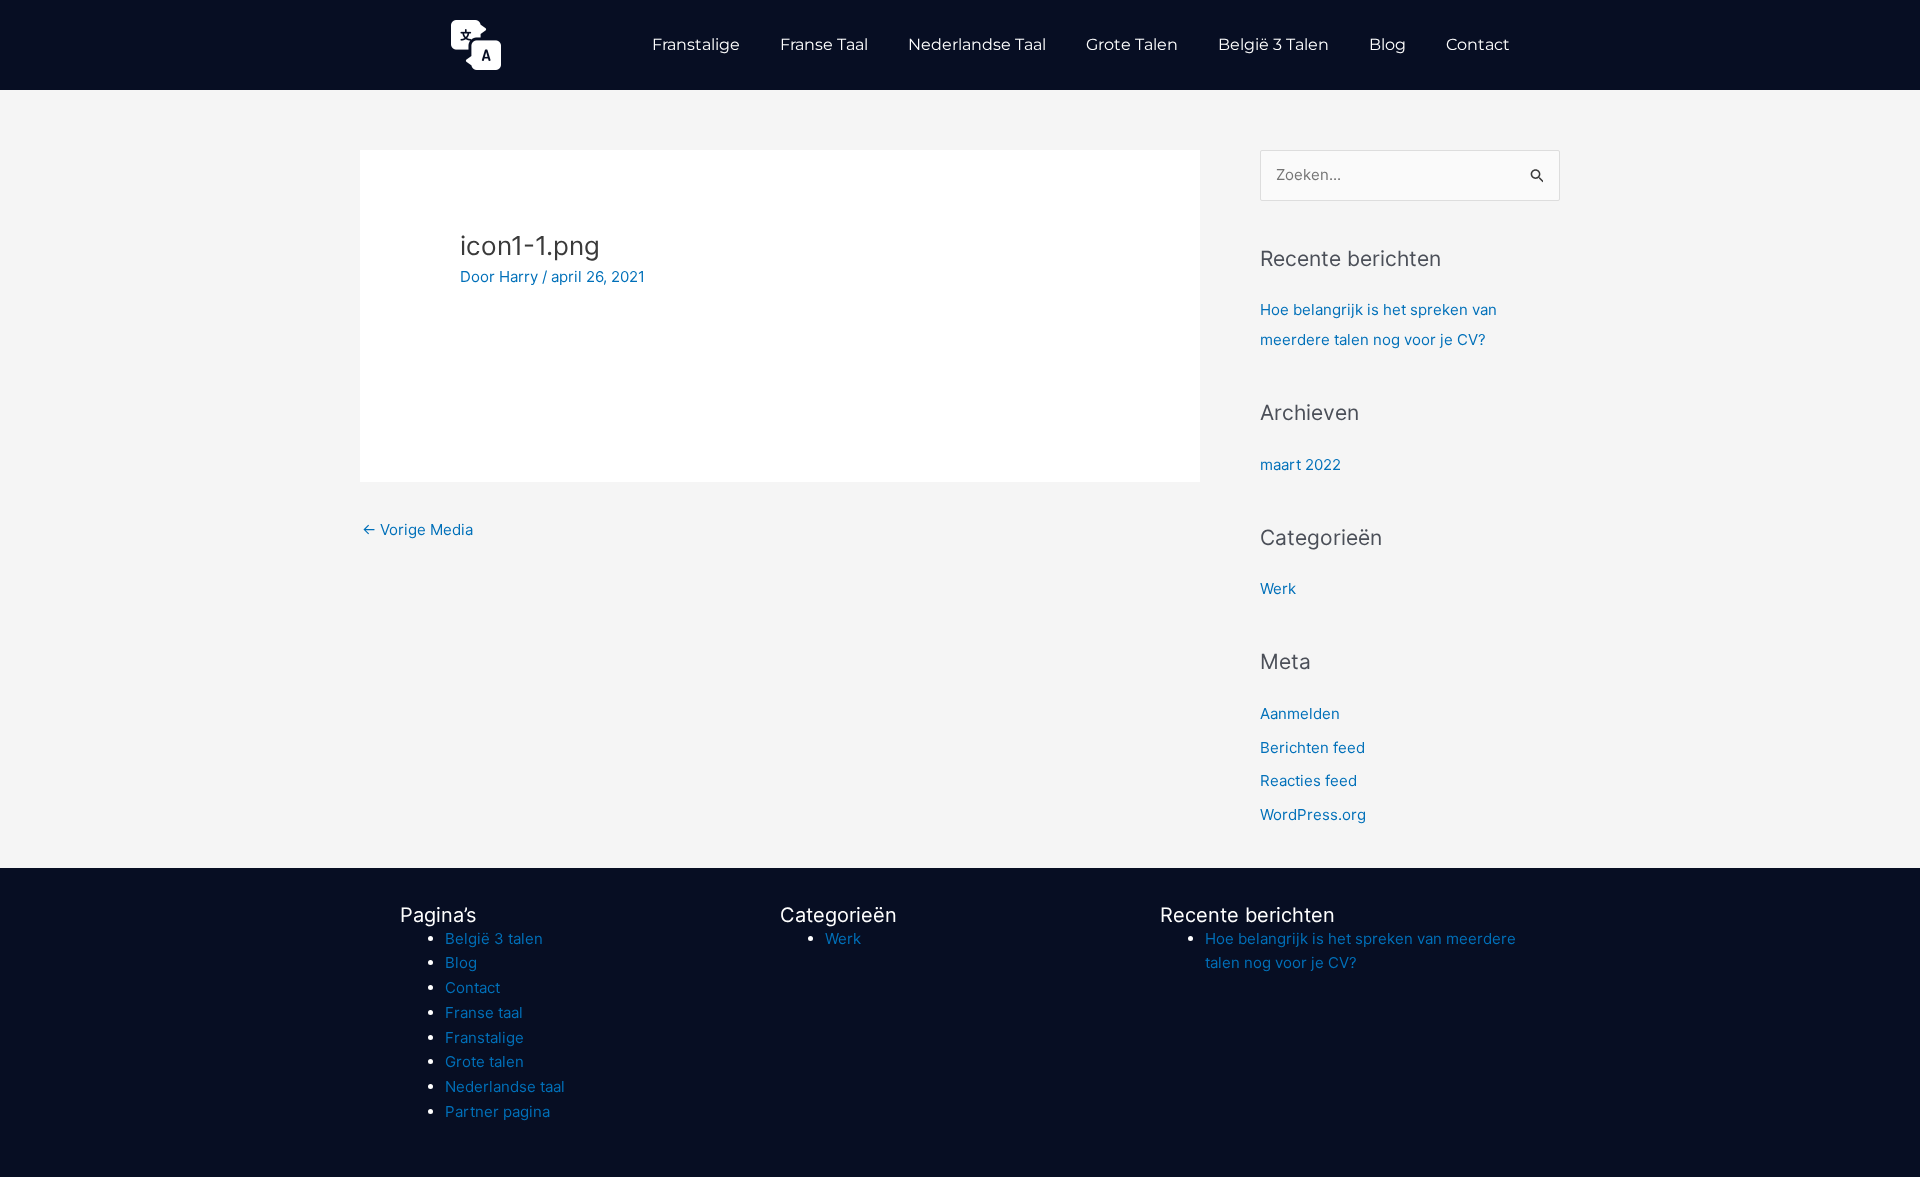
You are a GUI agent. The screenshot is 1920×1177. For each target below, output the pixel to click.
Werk (1278, 588)
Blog (1387, 44)
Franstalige (696, 44)
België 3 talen (1273, 44)
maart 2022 (1300, 464)
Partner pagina (497, 1111)
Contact (1478, 44)
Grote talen (1132, 44)
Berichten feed (1312, 747)
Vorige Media (417, 529)
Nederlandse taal (977, 44)
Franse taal (824, 44)
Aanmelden (1300, 713)
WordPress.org (1313, 814)
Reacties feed (1308, 780)
